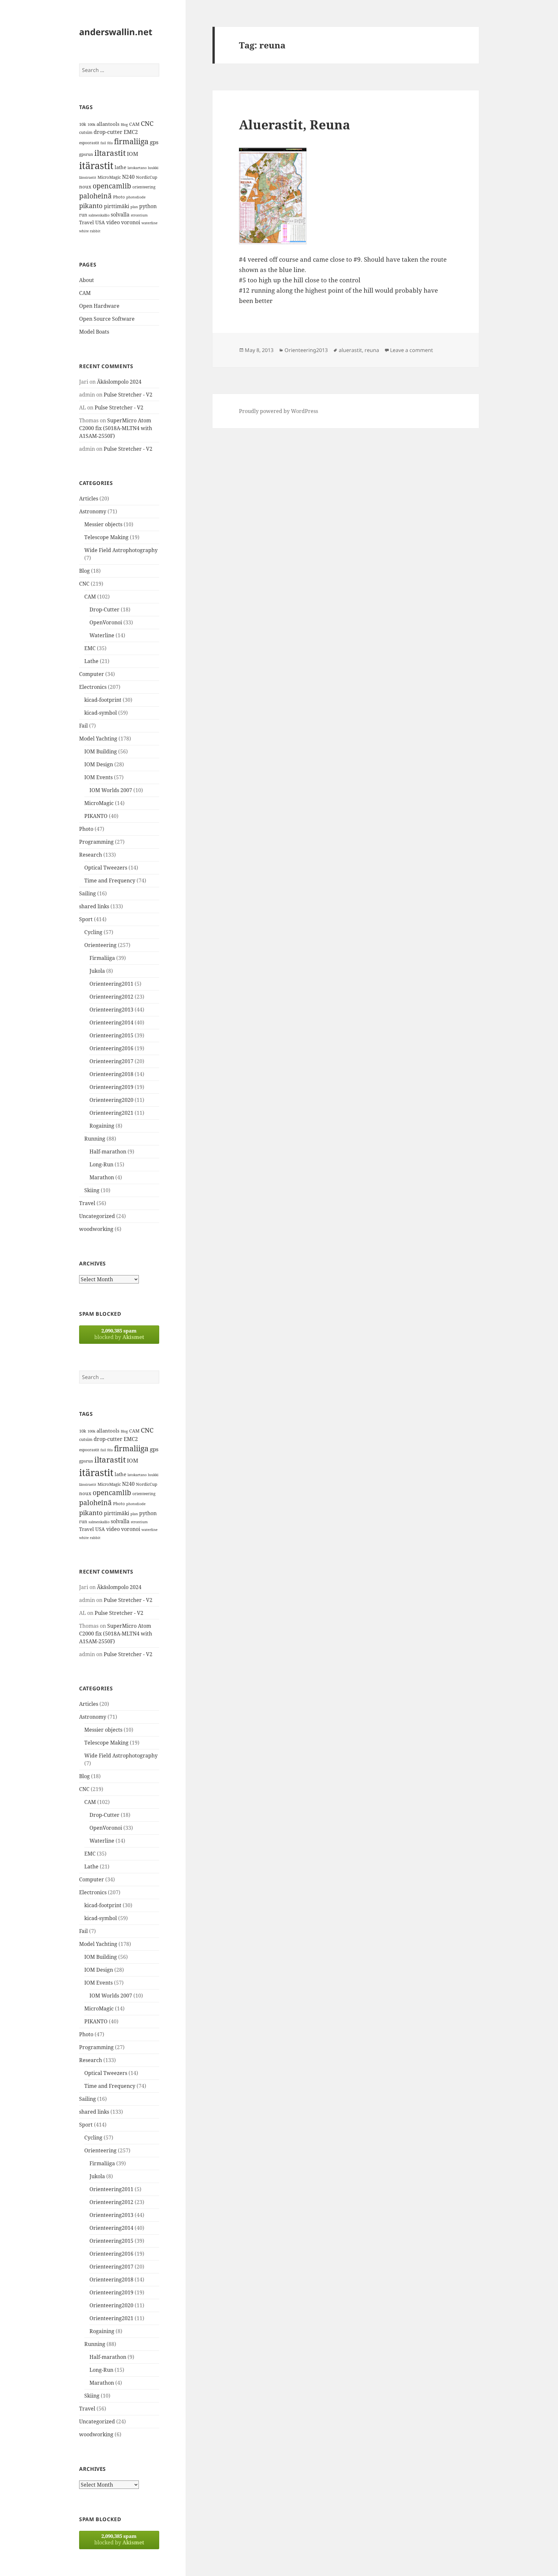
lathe (120, 167)
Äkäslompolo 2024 (119, 382)
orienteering (144, 187)
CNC (147, 123)
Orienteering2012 (111, 997)
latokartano (137, 168)
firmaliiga (131, 141)
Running (95, 1139)
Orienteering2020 (111, 1100)
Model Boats (94, 332)
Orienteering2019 (111, 1087)
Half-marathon (108, 1152)
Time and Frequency (110, 880)
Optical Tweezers (106, 868)
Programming (96, 842)
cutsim (86, 132)
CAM (134, 124)
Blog (124, 125)
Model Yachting (98, 739)
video (113, 222)
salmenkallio (99, 215)
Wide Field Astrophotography (121, 550)
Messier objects (103, 524)
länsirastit (88, 177)
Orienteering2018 (111, 1074)
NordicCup (147, 177)
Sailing (88, 893)
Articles (89, 498)
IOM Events (98, 777)
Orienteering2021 (111, 1113)
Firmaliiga (102, 958)
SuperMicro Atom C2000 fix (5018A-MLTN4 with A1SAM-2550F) (116, 428)
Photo (119, 197)
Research (91, 855)
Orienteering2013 (111, 1010)
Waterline (102, 635)
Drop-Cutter (104, 609)
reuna (372, 350)
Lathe (91, 661)
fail (103, 143)
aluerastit (350, 350)
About (87, 280)
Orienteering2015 (111, 1035)
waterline (150, 223)
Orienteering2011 (111, 984)
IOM (133, 154)
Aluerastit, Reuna (294, 124)
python (148, 206)
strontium (139, 215)
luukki (153, 168)
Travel (87, 222)
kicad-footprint (103, 700)
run (83, 215)
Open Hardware (99, 306)
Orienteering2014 (111, 1022)
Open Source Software (107, 319)
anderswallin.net (116, 32)
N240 (128, 177)
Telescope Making (106, 537)
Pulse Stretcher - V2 (128, 395)
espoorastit (89, 143)
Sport (86, 919)
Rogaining (102, 1126)
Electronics (93, 687)
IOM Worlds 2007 (111, 790)
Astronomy (93, 511)
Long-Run (101, 1164)
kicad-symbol (101, 713)
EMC (90, 648)
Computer (92, 674)
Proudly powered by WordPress (279, 411)
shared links (94, 906)
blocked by (119, 1334)
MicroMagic (109, 177)
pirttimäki (117, 206)
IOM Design (99, 764)
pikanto (91, 206)
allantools (108, 124)
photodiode (136, 197)
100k (91, 125)
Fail (83, 726)
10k (83, 124)
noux (85, 186)
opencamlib (112, 186)
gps (154, 142)
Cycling (93, 932)
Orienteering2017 (111, 1061)
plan (134, 207)
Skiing (92, 1190)
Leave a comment (412, 350)
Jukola (97, 971)
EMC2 (131, 132)
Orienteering (100, 945)
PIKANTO (96, 816)
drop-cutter (108, 132)
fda (110, 143)
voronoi (131, 222)
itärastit (96, 166)
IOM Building (101, 751)
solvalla (120, 215)
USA (100, 222)
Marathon (102, 1177)
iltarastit (110, 153)
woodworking (96, 1229)
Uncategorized (97, 1216)
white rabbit (90, 231)
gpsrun (86, 154)
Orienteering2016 (111, 1048)
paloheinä (95, 196)
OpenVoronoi (106, 622)
